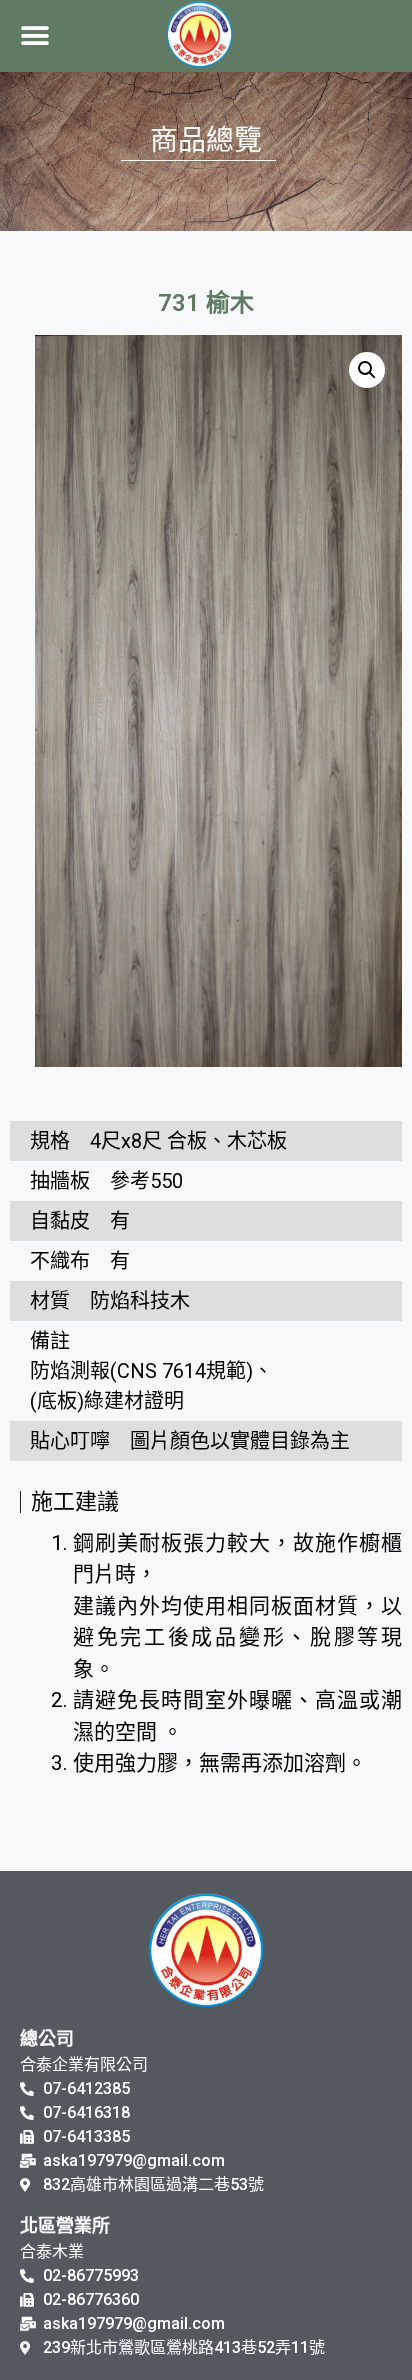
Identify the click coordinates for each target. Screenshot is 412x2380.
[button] (35, 36)
